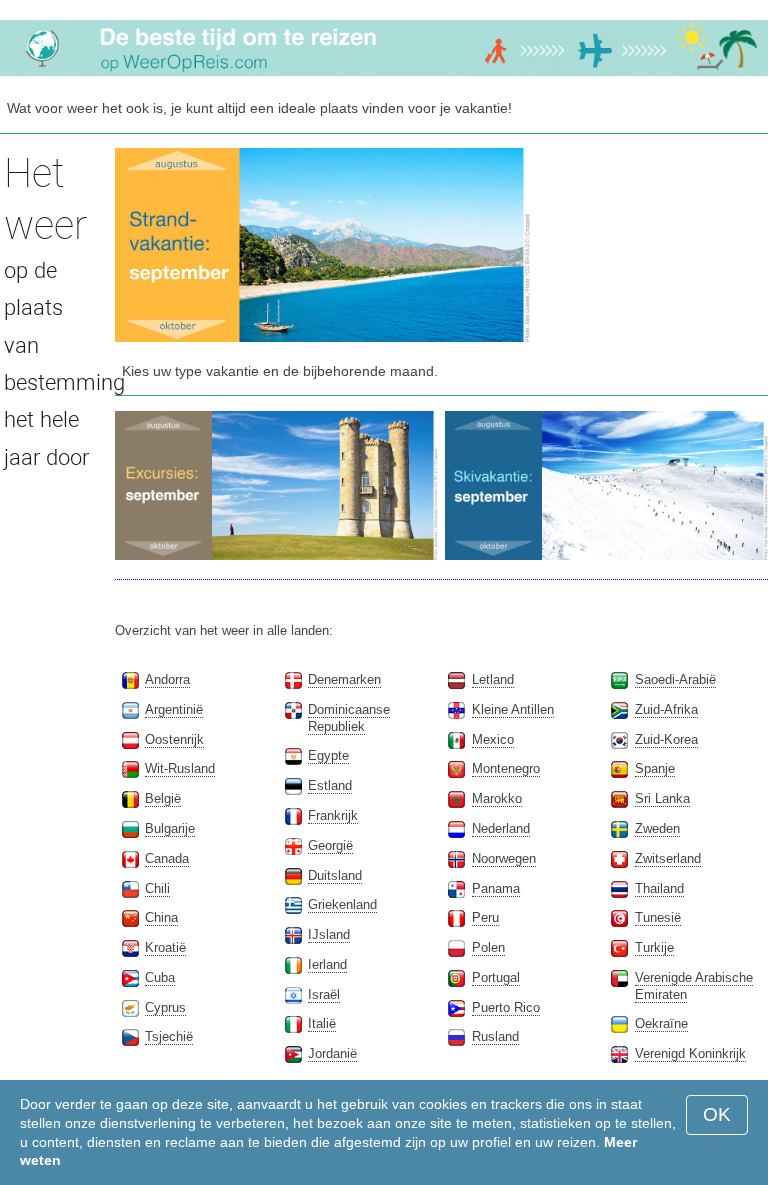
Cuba (160, 977)
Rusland (495, 1036)
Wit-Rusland (180, 768)
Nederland (501, 828)
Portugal (496, 977)
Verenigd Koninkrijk (690, 1053)
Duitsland (335, 875)
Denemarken (344, 679)
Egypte (328, 755)
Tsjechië (169, 1036)
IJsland (329, 934)
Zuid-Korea (666, 739)
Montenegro (506, 768)
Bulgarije (170, 828)
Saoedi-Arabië (675, 679)
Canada (167, 858)
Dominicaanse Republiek (349, 718)
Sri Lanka (662, 798)
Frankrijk (333, 815)
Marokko (497, 798)
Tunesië (658, 917)
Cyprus (165, 1007)
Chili (157, 888)
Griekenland (342, 904)
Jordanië (332, 1053)
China (161, 917)
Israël (324, 994)
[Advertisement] (653, 248)
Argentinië (174, 709)
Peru (485, 917)
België (163, 798)
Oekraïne (661, 1023)
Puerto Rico (506, 1007)
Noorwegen (504, 858)
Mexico (493, 739)
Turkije (654, 947)
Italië (322, 1023)
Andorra (167, 679)
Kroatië (165, 947)
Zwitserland (668, 858)
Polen (488, 947)
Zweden (657, 828)
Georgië (330, 845)
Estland (330, 785)
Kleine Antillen (513, 709)
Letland (493, 679)
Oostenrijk (174, 739)
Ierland (327, 964)
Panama (496, 888)
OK (717, 1114)
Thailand (659, 888)
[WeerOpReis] (384, 75)
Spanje (655, 768)
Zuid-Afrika (666, 709)
